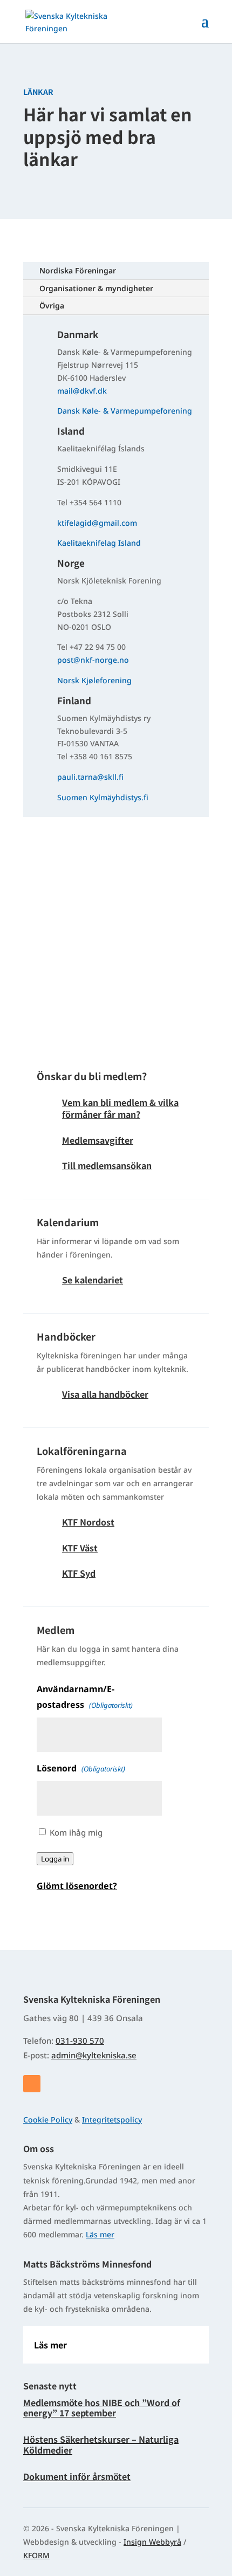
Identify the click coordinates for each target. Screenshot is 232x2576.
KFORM (36, 2555)
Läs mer (100, 2234)
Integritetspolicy (112, 2120)
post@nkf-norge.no (93, 660)
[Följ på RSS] (32, 2084)
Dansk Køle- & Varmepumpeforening (125, 411)
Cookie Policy (48, 2120)
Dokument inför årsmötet (77, 2476)
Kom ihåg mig (76, 1832)
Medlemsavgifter (98, 1140)
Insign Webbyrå (152, 2542)
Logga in (55, 1859)
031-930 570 (80, 2041)
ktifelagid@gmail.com (97, 523)
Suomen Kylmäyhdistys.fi (103, 797)
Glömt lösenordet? (77, 1886)
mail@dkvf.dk (82, 391)
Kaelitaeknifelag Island (99, 543)
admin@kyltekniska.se (94, 2055)
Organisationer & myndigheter (96, 288)
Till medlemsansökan (107, 1165)
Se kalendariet (93, 1280)
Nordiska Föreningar (78, 270)
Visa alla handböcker (105, 1394)
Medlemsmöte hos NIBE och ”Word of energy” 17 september (102, 2407)
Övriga (52, 305)
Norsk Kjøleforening (94, 680)
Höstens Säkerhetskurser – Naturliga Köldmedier (101, 2444)
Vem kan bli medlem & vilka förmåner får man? (120, 1108)
